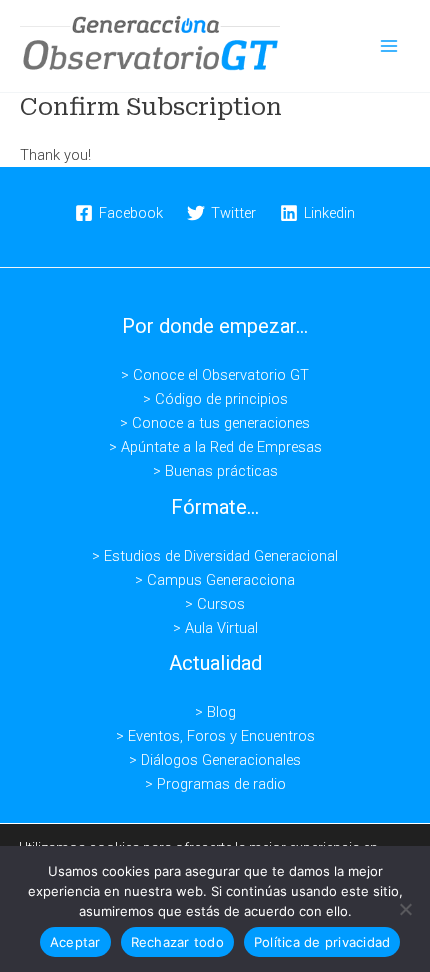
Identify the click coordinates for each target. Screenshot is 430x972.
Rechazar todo (177, 942)
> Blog (215, 712)
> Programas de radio (215, 784)
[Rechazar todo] (405, 909)
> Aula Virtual (215, 628)
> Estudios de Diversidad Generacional (215, 556)
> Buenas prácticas (215, 471)
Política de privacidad (322, 942)
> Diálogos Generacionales (215, 760)
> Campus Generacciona (215, 580)
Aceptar (75, 942)
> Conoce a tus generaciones (215, 423)
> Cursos (215, 604)
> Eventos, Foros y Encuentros (215, 736)
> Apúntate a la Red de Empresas (215, 447)
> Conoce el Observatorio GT (215, 375)
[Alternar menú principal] (389, 46)
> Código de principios (215, 399)
